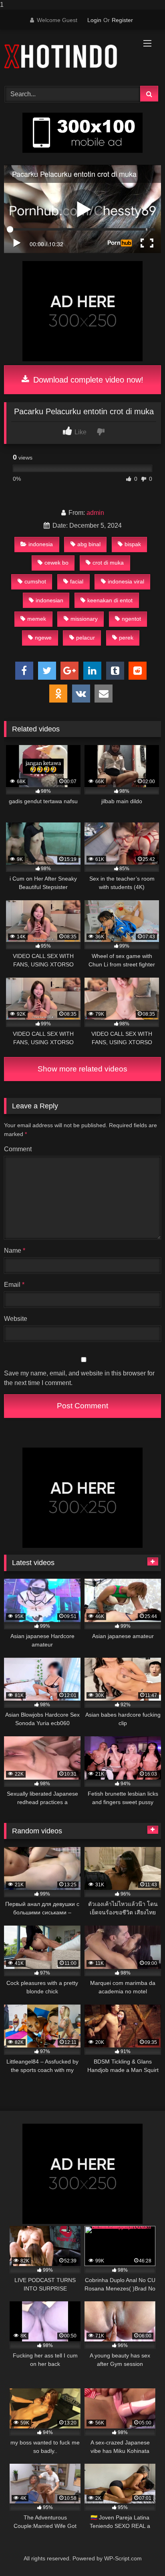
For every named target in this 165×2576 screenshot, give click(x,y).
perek (126, 638)
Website (16, 1319)
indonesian (49, 600)
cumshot (35, 581)
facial (77, 581)
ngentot (131, 619)
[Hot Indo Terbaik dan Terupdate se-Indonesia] (68, 57)
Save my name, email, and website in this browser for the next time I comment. (79, 1378)
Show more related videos (82, 1069)
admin (95, 513)
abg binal (89, 544)
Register (122, 20)
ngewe (43, 638)
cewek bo (56, 563)
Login (94, 20)
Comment (18, 1149)
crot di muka (108, 563)
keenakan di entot (110, 600)
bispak (133, 544)
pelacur (86, 638)
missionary (84, 619)
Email (14, 1285)
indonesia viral (126, 581)
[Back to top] (140, 2554)
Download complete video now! (87, 380)
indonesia (41, 544)
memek (37, 619)
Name (15, 1251)
